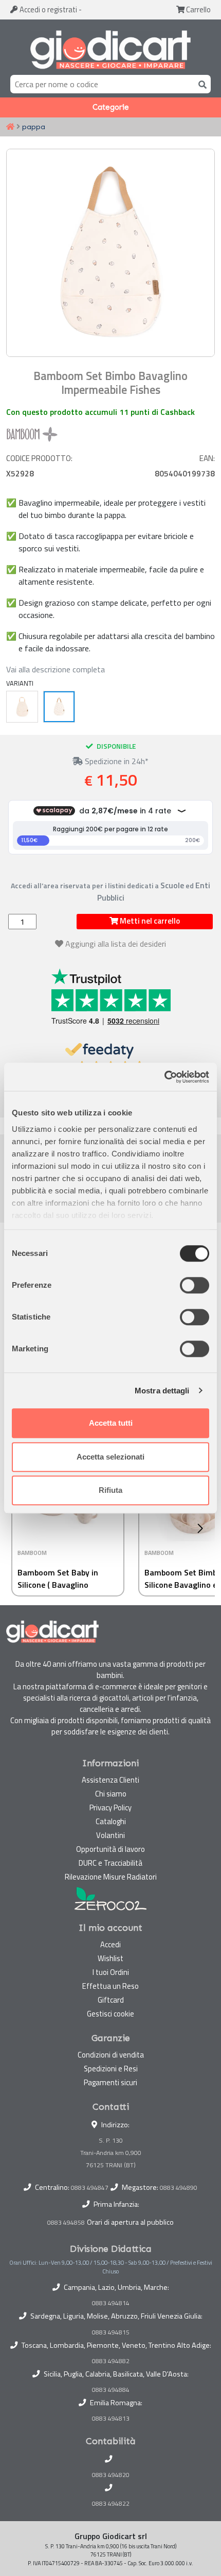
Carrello (198, 9)
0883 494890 (179, 2188)
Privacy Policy (110, 1808)
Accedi (48, 9)
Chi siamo (111, 1794)
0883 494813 (111, 2419)
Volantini (110, 1835)
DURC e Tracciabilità (110, 1863)
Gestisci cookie (110, 2014)
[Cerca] (200, 84)
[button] (203, 1528)
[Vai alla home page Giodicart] (110, 49)
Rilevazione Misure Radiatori (111, 1877)
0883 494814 (111, 2303)
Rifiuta (110, 1490)
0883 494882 (111, 2361)
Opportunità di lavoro (110, 1849)
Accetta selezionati (110, 1457)
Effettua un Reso (110, 1986)
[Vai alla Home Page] (10, 127)
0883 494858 (66, 2222)
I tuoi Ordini (111, 1972)
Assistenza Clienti (110, 1780)
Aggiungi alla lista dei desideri (116, 944)
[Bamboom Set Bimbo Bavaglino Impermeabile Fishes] (59, 707)
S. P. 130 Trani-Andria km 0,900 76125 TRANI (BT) (111, 2153)
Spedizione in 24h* (116, 761)
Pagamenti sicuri (110, 2082)
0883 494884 (111, 2390)
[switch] (195, 1285)
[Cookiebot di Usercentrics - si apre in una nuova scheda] (164, 1077)
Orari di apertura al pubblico (130, 2222)
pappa (34, 127)
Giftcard (111, 2000)
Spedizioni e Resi (111, 2069)
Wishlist (110, 1958)
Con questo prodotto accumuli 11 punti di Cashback (100, 412)
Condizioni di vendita (111, 2055)
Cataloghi (111, 1821)
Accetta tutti (111, 1423)
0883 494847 (90, 2188)
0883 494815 (111, 2332)
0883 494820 (111, 2475)
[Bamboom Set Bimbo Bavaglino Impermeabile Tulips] (22, 707)
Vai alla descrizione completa (56, 669)
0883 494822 (111, 2504)
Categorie (111, 107)
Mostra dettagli (162, 1391)
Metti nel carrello (149, 921)
